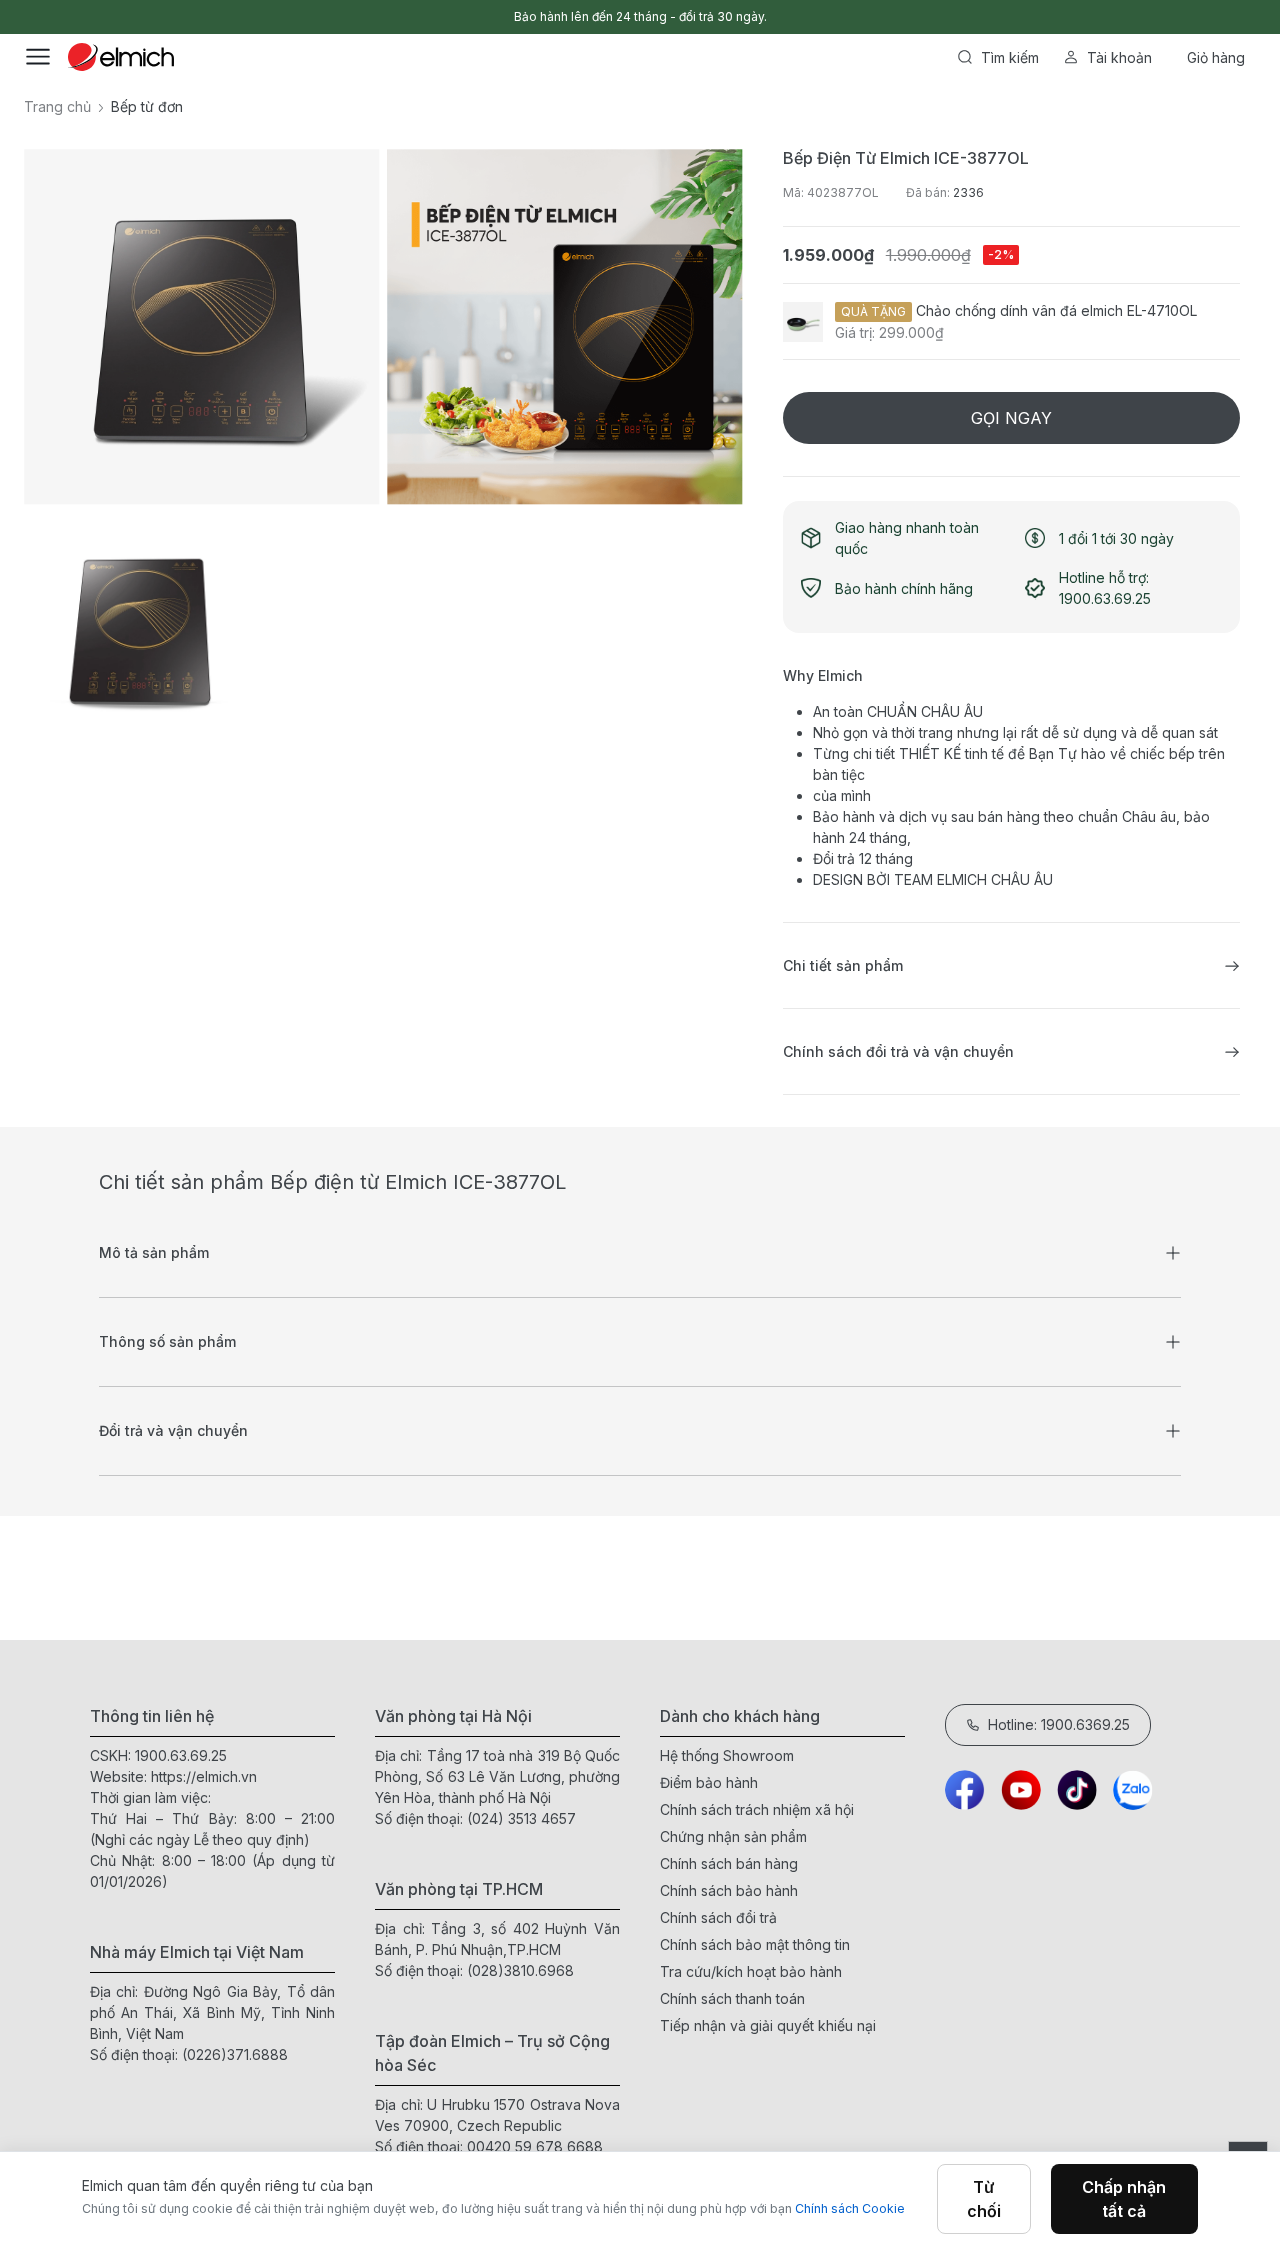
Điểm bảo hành (709, 1782)
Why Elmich (823, 675)
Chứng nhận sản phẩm (733, 1836)
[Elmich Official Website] (121, 57)
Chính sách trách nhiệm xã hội (757, 1809)
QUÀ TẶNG (873, 311)
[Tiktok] (1077, 1790)
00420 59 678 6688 (535, 2146)
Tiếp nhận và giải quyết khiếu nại (768, 2025)
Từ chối (984, 2199)
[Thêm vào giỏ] (250, 687)
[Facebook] (965, 1790)
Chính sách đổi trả (718, 1917)
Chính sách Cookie (850, 2208)
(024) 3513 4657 (521, 1818)
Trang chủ (57, 106)
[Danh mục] (38, 57)
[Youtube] (1021, 1790)
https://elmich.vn (204, 1776)
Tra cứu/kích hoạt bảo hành (751, 1971)
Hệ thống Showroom (727, 1755)
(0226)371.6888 (235, 2054)
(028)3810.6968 (520, 1970)
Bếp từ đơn (147, 106)
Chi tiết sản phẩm (843, 965)
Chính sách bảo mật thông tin (755, 1944)
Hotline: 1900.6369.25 (1059, 1724)
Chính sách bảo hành (729, 1890)
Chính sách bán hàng (729, 1863)
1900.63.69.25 (181, 1755)
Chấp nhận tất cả (1124, 2199)
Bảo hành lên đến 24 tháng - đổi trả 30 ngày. (640, 16)
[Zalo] (1133, 1790)
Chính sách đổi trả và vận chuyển (898, 1051)
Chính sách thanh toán (732, 1998)
